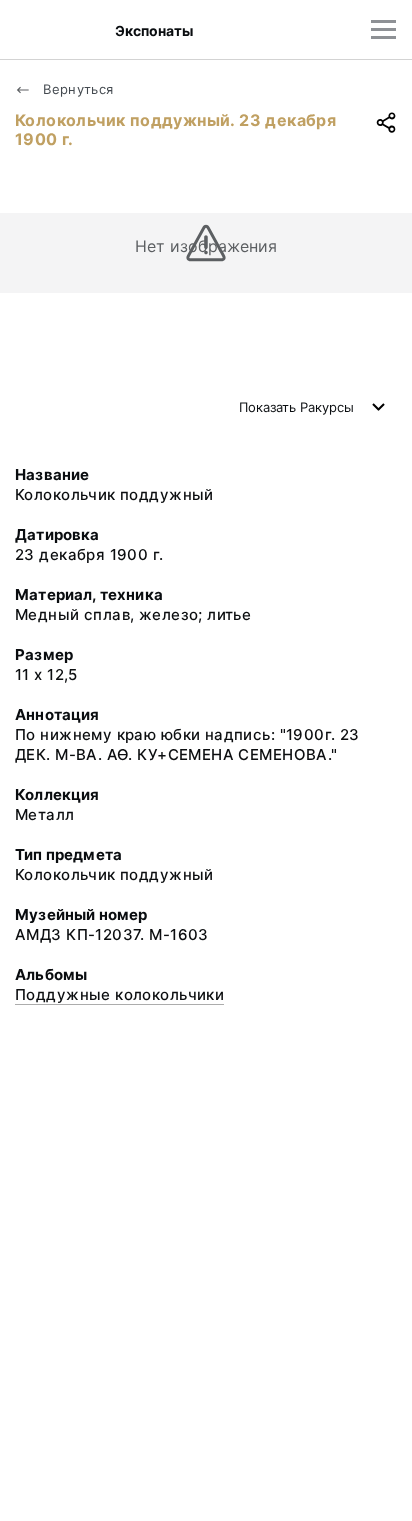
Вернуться (76, 89)
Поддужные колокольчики (119, 994)
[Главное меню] (383, 29)
